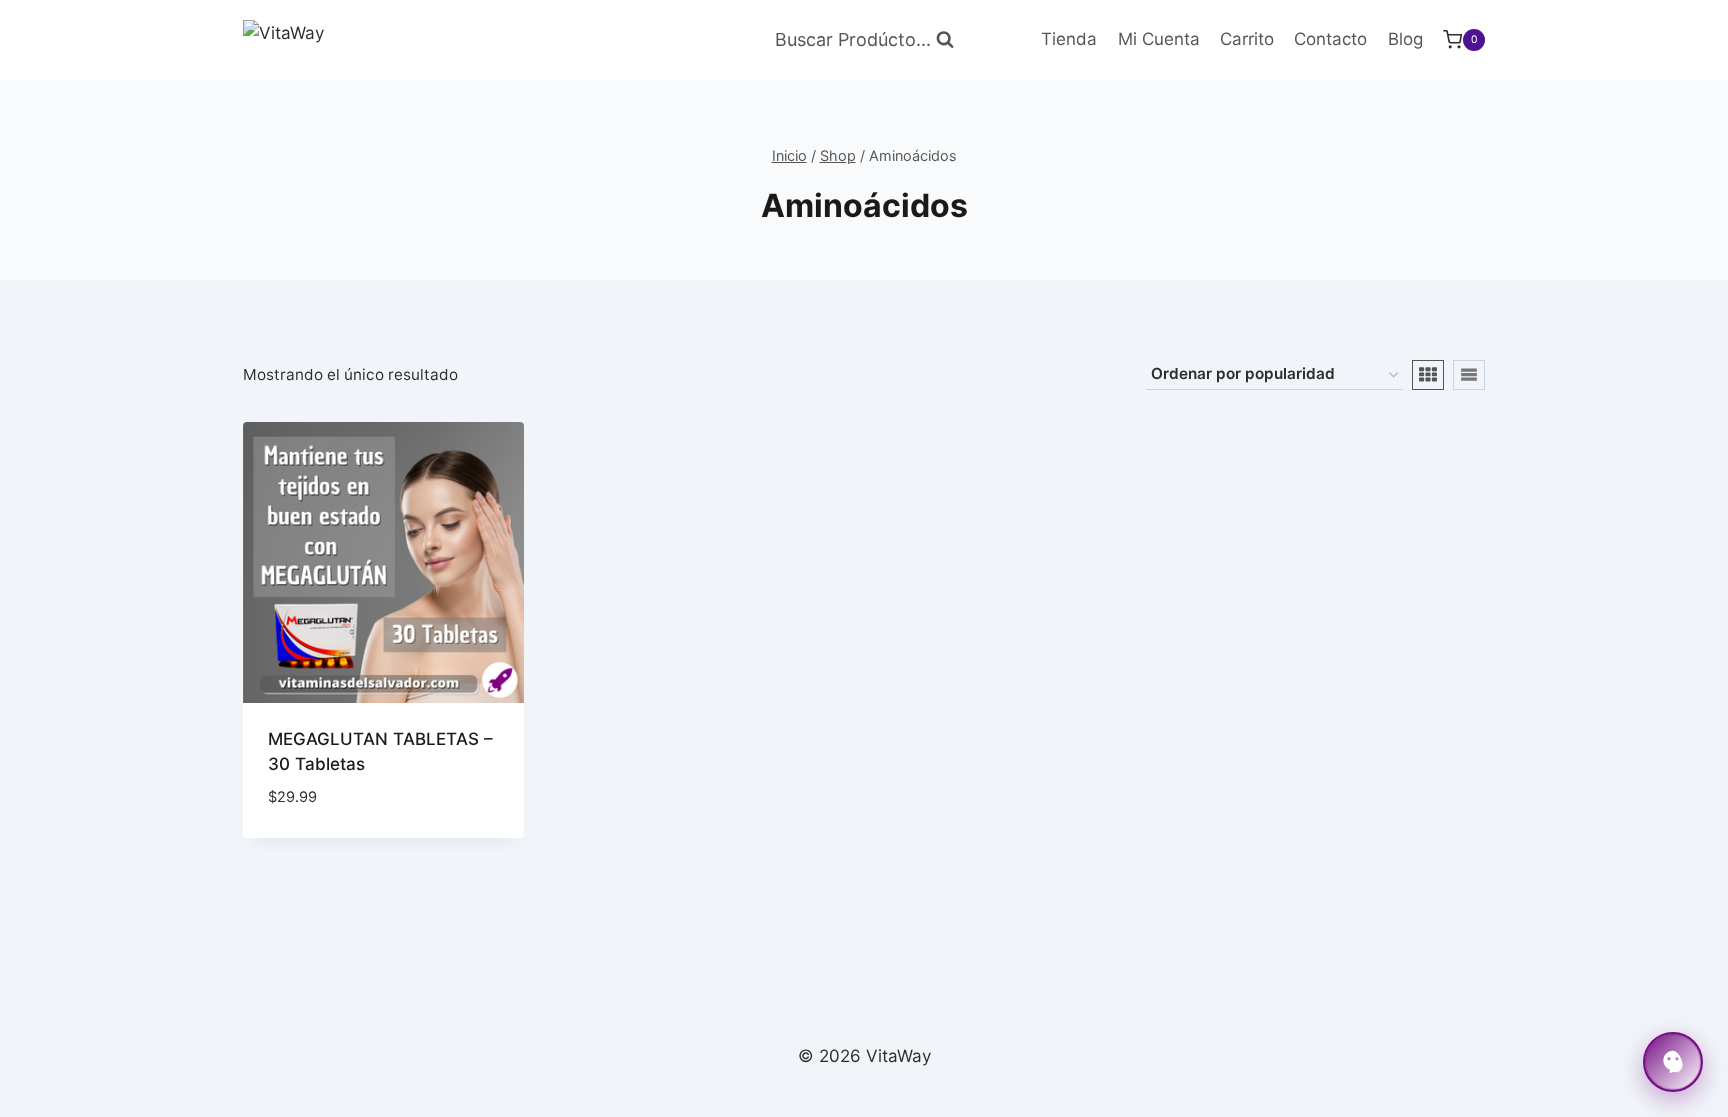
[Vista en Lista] (1469, 375)
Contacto (1330, 39)
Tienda (1069, 39)
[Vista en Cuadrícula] (1428, 375)
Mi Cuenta (1159, 39)
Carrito (1247, 39)
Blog (1405, 39)
